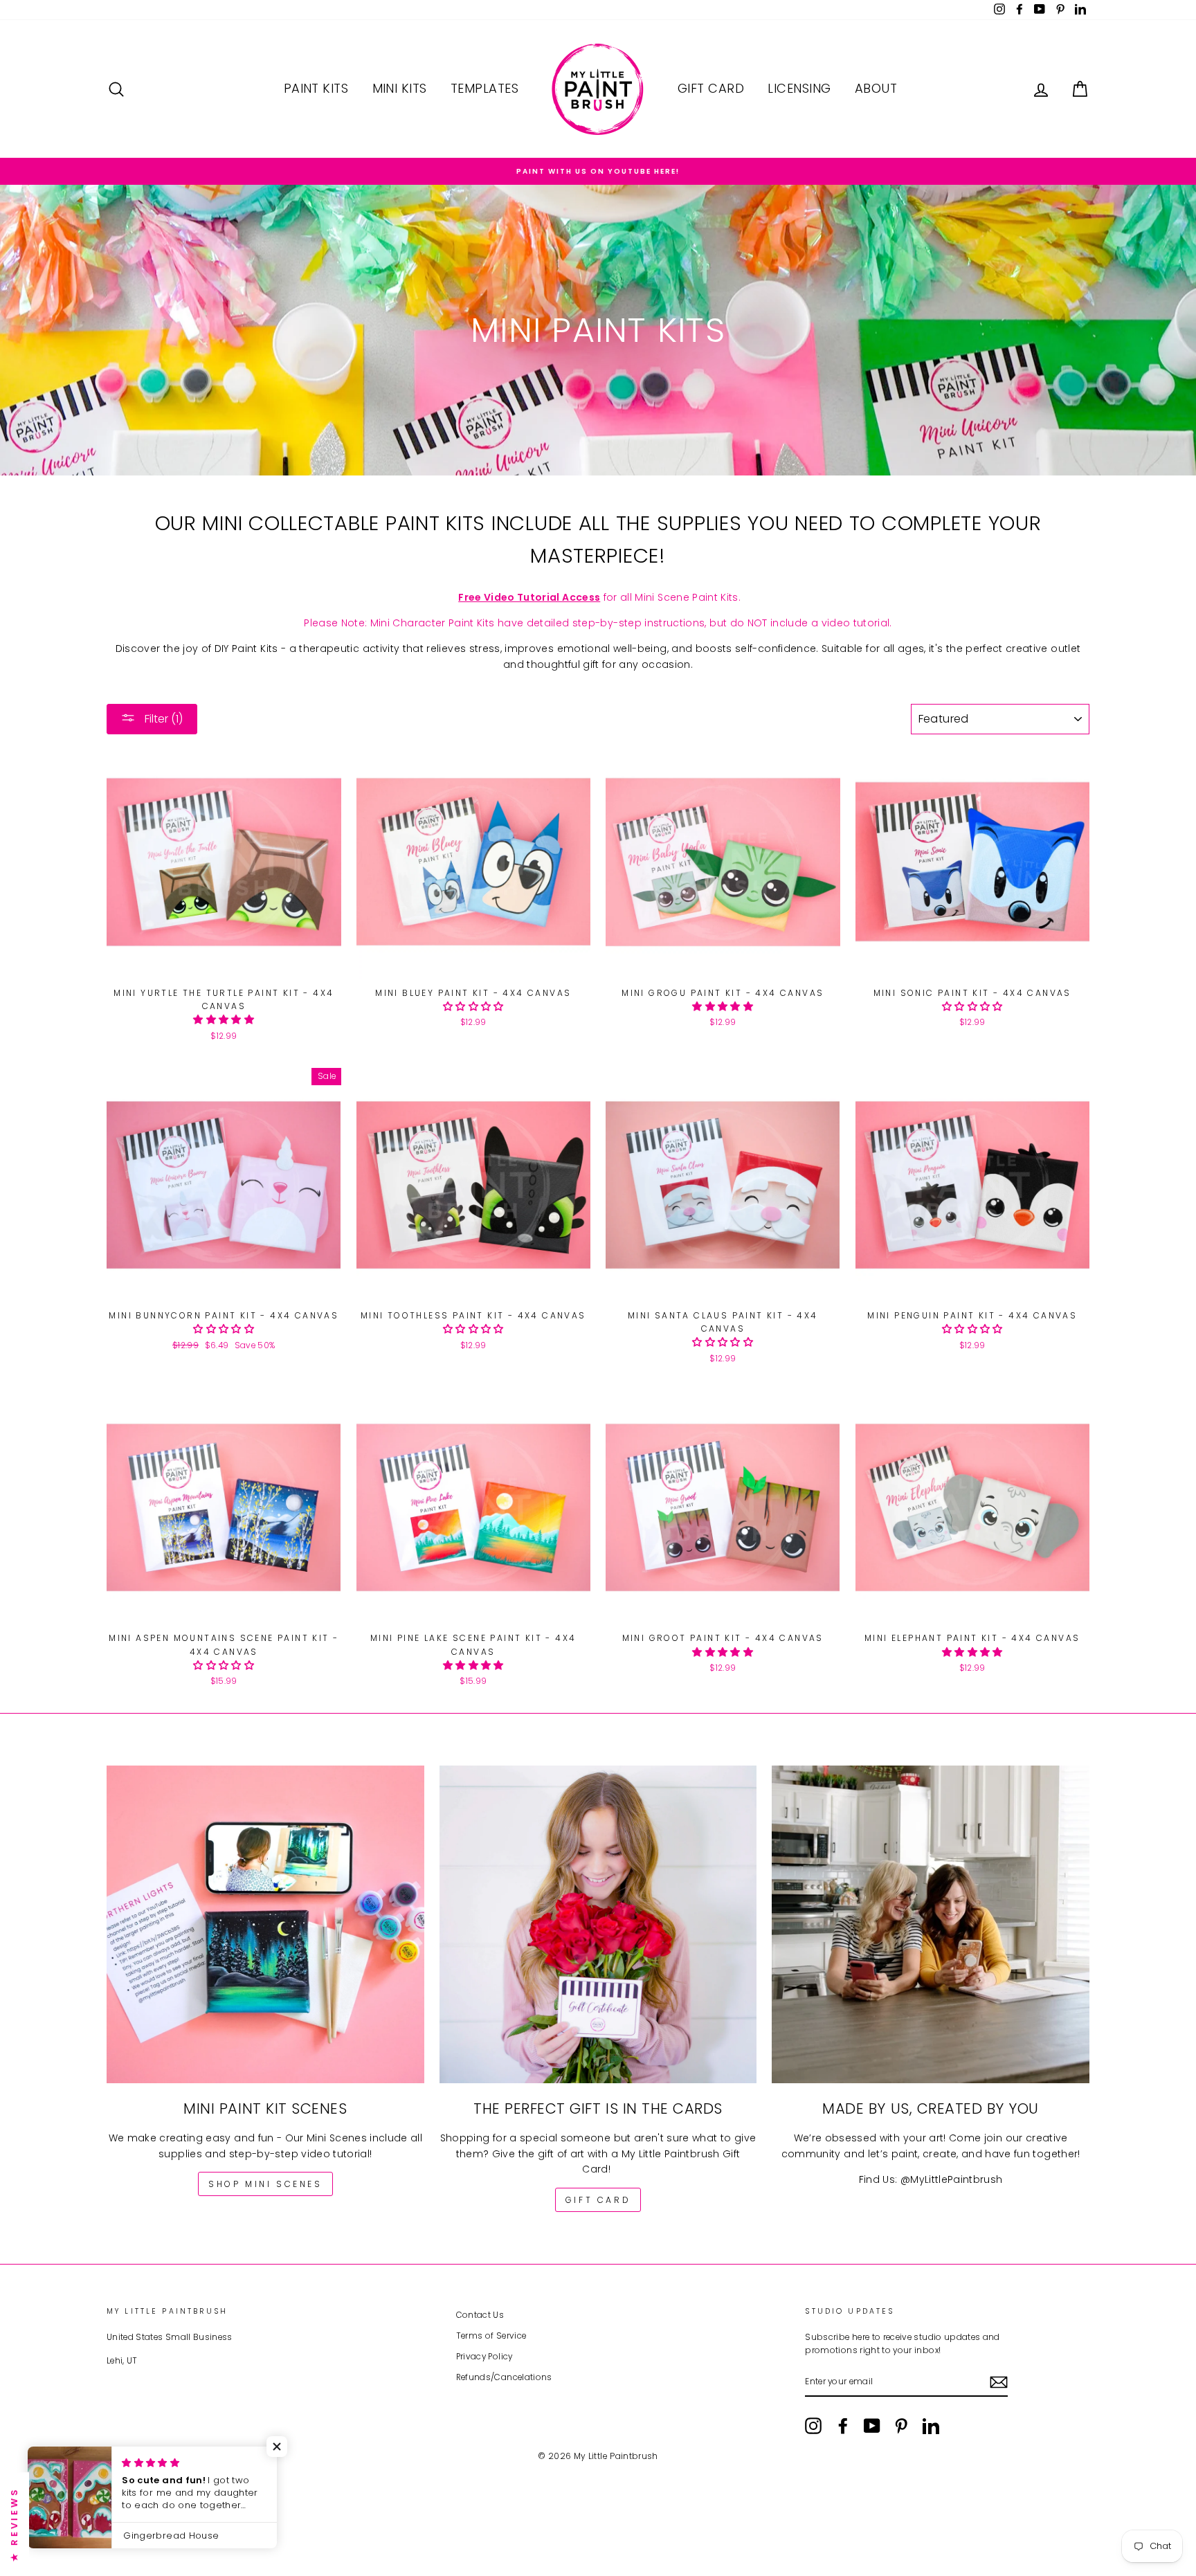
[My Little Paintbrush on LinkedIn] (931, 2426)
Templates (484, 88)
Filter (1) (162, 719)
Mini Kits (400, 88)
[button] (224, 1019)
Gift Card (711, 88)
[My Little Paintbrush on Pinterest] (901, 2426)
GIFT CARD (598, 2200)
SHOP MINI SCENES (265, 2184)
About (876, 88)
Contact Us (480, 2315)
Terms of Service (491, 2336)
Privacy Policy (484, 2357)
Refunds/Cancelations (504, 2377)
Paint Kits (316, 88)
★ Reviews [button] (14, 2524)
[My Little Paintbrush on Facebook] (843, 2426)
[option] (598, 171)
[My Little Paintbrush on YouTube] (872, 2426)
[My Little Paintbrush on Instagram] (813, 2426)
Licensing (799, 88)
